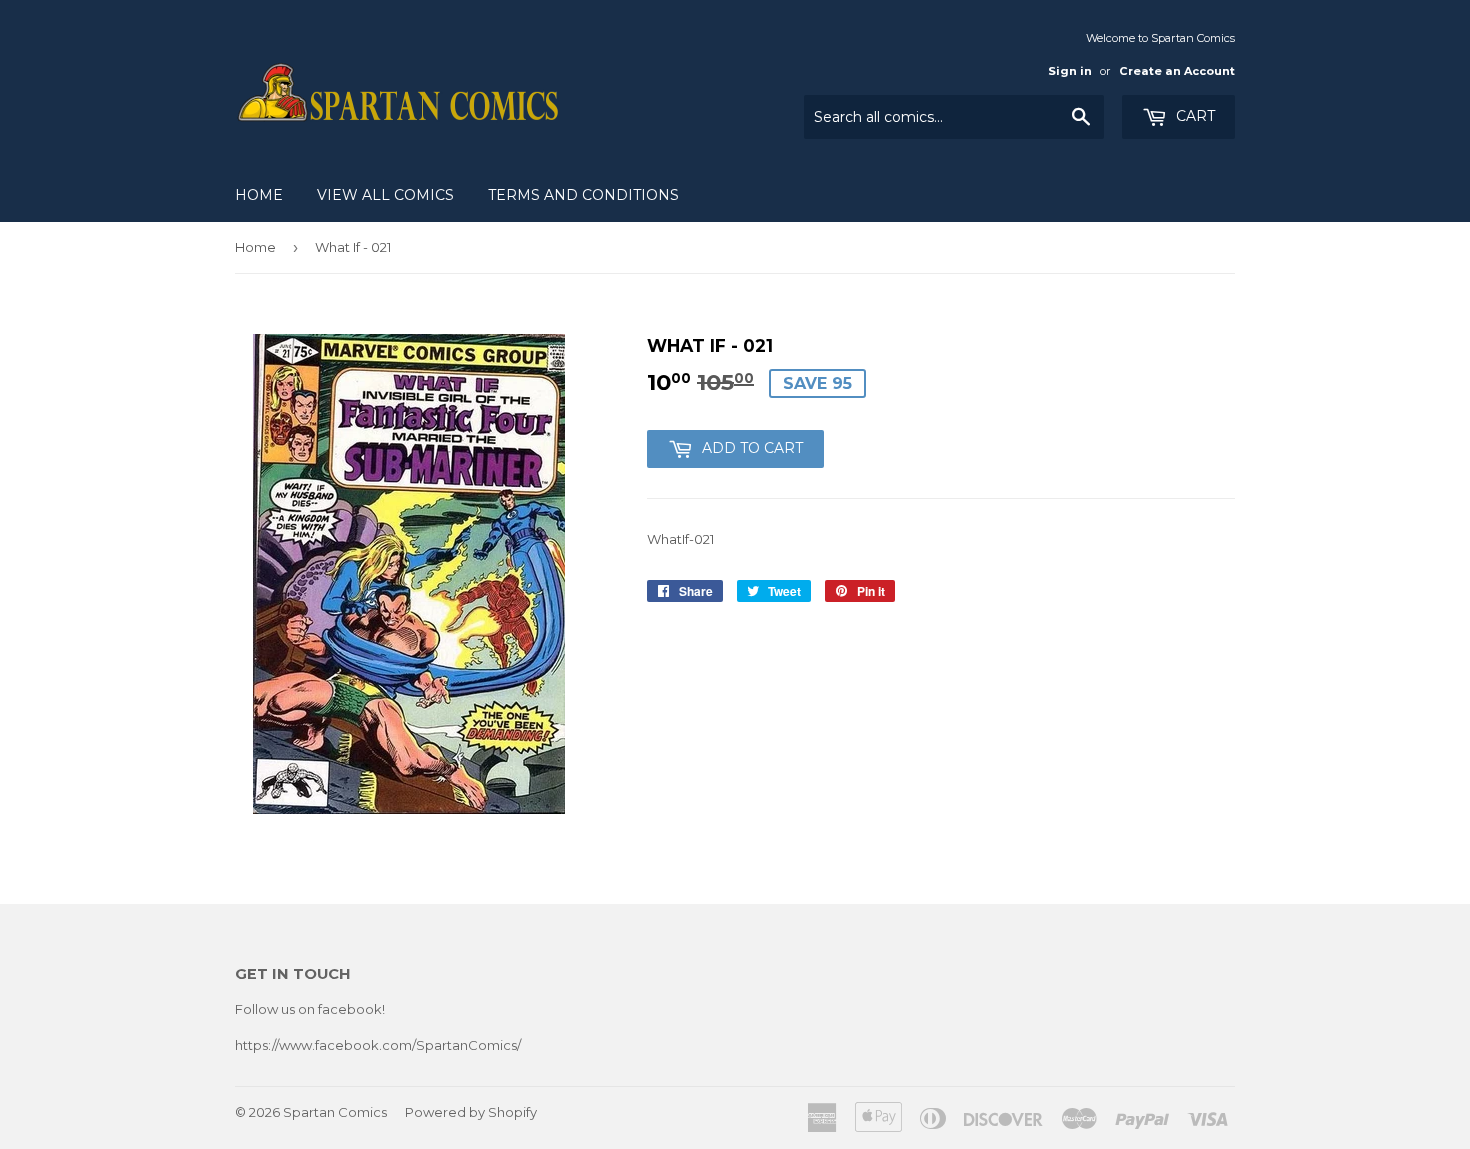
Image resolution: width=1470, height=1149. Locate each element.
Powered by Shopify (471, 1112)
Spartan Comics (335, 1112)
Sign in (1070, 71)
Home (259, 195)
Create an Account (1177, 71)
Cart (1193, 116)
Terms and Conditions (583, 195)
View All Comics (385, 195)
